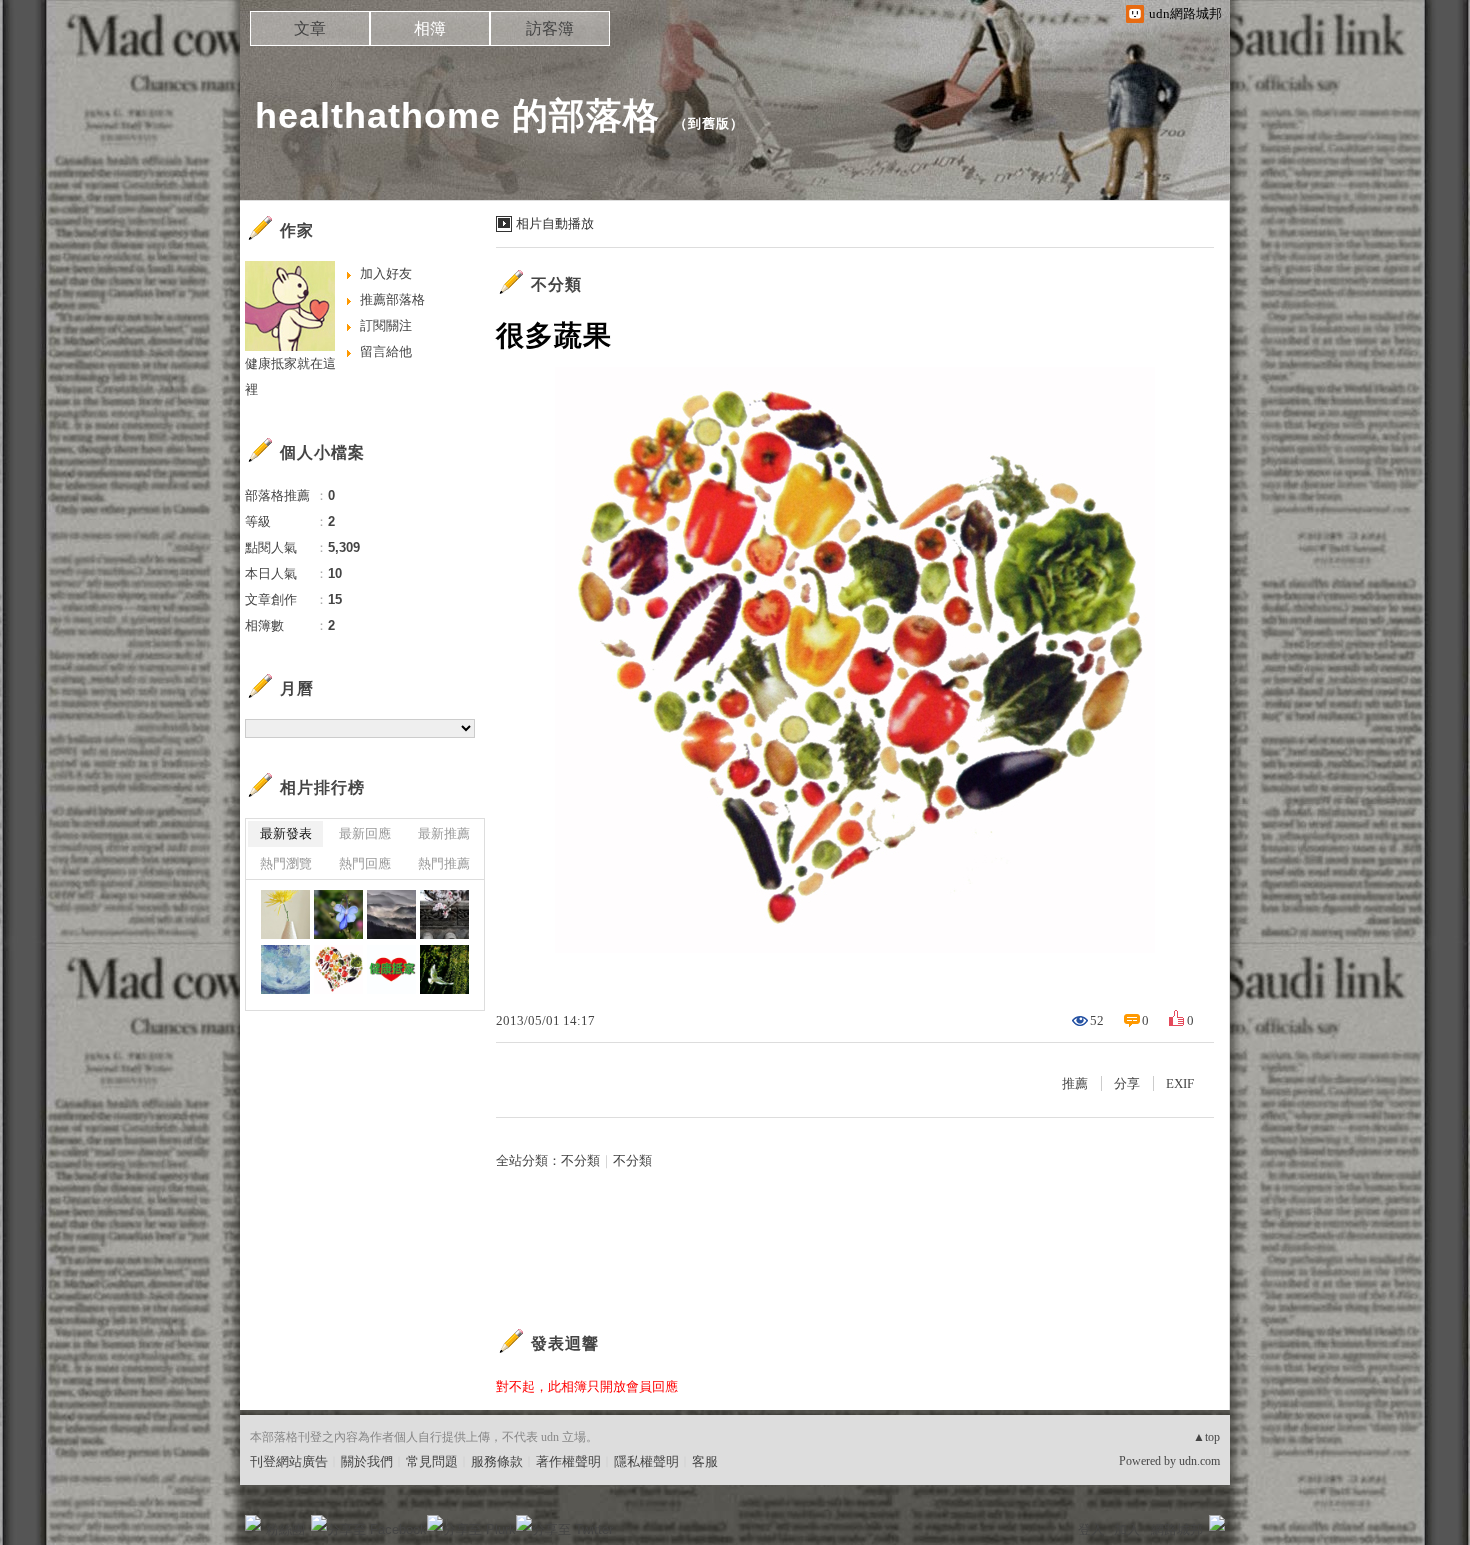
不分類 (556, 284)
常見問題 (432, 1461)
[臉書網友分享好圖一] (285, 914)
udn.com (1199, 1461)
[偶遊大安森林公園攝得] (338, 914)
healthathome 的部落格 (457, 115)
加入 (1127, 1529)
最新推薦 (444, 833)
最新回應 (365, 833)
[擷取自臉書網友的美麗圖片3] (444, 969)
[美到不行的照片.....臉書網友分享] (391, 914)
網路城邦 (1177, 1529)
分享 (1127, 1083)
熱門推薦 (444, 863)
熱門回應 (365, 863)
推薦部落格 (392, 299)
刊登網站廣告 (289, 1461)
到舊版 (709, 123)
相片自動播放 (555, 223)
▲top (1206, 1437)
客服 (705, 1461)
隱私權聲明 (646, 1461)
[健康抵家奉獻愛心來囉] (391, 969)
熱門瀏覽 (286, 863)
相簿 (430, 28)
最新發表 (286, 833)
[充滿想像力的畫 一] (285, 969)
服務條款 (497, 1461)
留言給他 (386, 351)
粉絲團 (285, 1529)
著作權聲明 (568, 1461)
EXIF (1180, 1083)
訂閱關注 (386, 325)
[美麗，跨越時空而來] (444, 914)
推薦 (1075, 1083)
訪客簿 (550, 28)
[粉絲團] (253, 1523)
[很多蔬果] (338, 969)
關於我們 (367, 1461)
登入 (1091, 1529)
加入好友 (386, 273)
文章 (310, 28)
